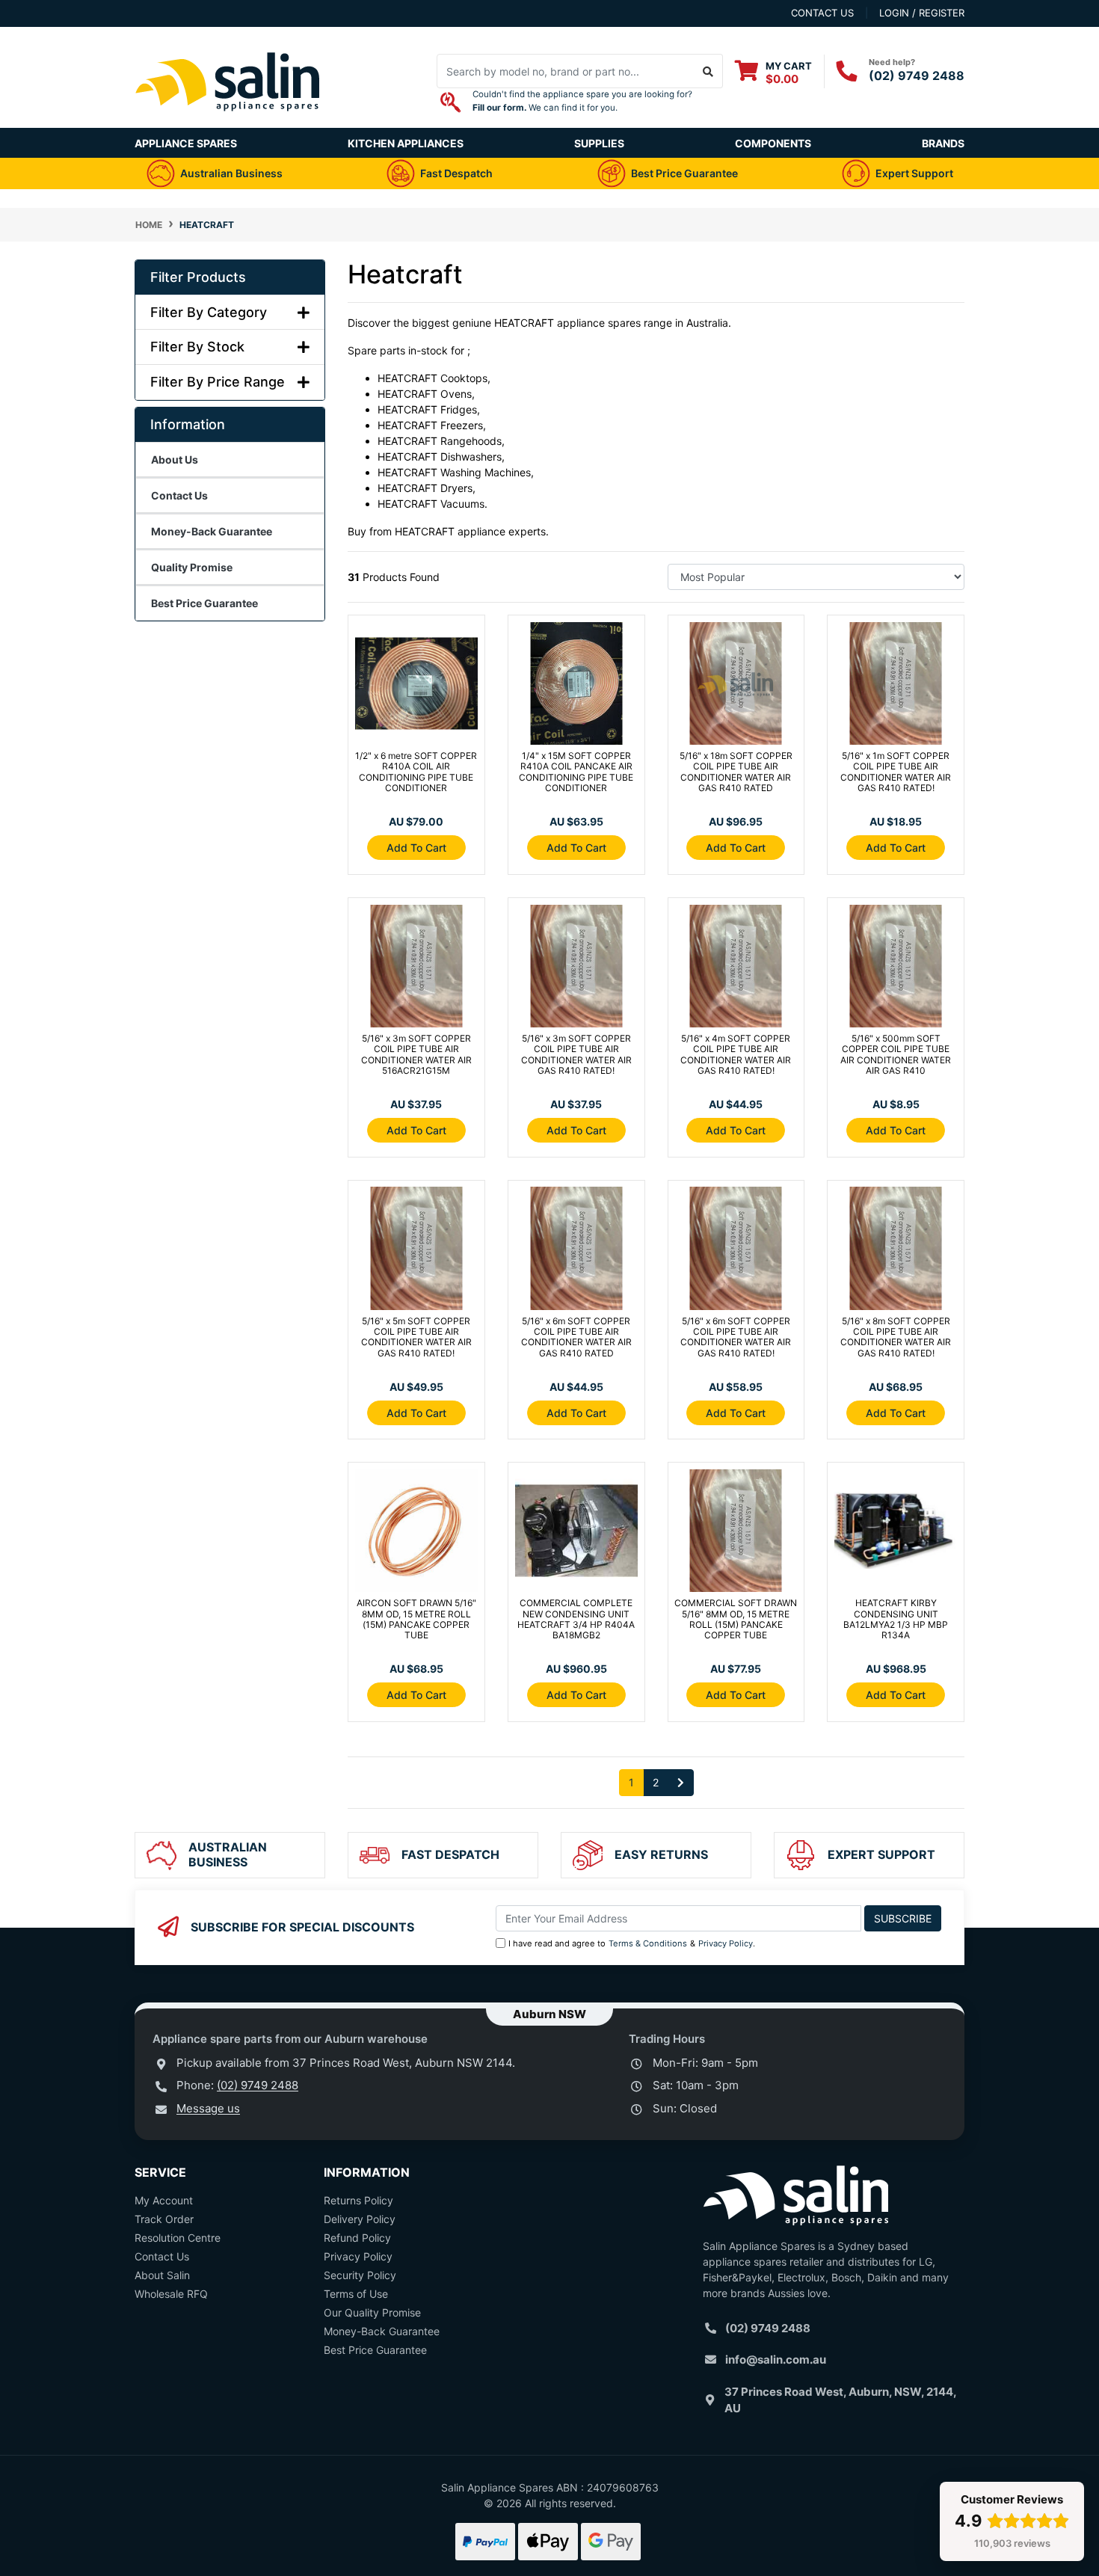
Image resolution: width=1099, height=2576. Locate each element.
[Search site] (708, 71)
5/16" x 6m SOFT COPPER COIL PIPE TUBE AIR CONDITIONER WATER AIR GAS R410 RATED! (736, 1337)
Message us (208, 2108)
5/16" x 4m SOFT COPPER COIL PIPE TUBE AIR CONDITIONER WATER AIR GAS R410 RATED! (736, 1054)
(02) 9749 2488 (917, 76)
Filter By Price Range (218, 382)
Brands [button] (943, 143)
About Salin (162, 2275)
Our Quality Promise (372, 2312)
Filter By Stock (197, 347)
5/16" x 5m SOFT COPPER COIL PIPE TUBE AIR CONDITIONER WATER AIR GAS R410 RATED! (416, 1337)
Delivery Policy (360, 2219)
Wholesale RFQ (171, 2294)
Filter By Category (209, 312)
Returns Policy (358, 2200)
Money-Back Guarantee (382, 2331)
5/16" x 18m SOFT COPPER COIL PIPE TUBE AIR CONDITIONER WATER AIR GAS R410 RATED (736, 772)
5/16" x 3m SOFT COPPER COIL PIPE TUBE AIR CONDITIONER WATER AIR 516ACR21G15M (416, 1054)
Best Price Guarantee (375, 2350)
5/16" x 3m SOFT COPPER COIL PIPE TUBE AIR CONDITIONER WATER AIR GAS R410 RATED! (576, 1054)
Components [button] (773, 143)
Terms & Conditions (648, 1943)
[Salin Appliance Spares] (228, 120)
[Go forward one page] (681, 1783)
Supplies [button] (599, 143)
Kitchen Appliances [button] (406, 143)
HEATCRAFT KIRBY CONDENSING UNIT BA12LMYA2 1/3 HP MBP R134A (896, 1619)
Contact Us (162, 2256)
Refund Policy (357, 2238)
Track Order (164, 2219)
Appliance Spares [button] (186, 143)
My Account (164, 2200)
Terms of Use (356, 2294)
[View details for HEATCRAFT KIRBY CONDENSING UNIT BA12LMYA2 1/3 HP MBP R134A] (896, 1534)
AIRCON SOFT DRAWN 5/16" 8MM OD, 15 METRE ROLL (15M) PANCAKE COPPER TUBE (416, 1619)
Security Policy (360, 2275)
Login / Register (922, 13)
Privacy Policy (726, 1943)
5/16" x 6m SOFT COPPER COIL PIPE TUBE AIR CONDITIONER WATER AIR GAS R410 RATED (576, 1337)
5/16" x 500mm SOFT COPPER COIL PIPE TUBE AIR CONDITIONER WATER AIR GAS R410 (896, 1054)
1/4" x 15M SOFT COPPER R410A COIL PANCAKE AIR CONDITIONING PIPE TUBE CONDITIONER (576, 772)
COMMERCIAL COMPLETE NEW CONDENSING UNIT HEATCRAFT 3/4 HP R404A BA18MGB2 (576, 1619)
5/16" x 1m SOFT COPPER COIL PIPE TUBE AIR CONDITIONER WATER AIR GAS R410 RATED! (896, 772)
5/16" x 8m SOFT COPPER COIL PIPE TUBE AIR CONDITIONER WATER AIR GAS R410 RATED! (896, 1337)
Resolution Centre (178, 2238)
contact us (822, 13)
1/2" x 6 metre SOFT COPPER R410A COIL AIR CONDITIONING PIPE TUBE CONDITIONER (416, 772)
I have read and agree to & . (632, 1943)
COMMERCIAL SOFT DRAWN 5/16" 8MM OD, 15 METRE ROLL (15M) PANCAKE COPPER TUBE (736, 1619)
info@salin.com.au (776, 2360)
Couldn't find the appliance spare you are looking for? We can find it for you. (582, 101)
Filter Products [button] (198, 277)
